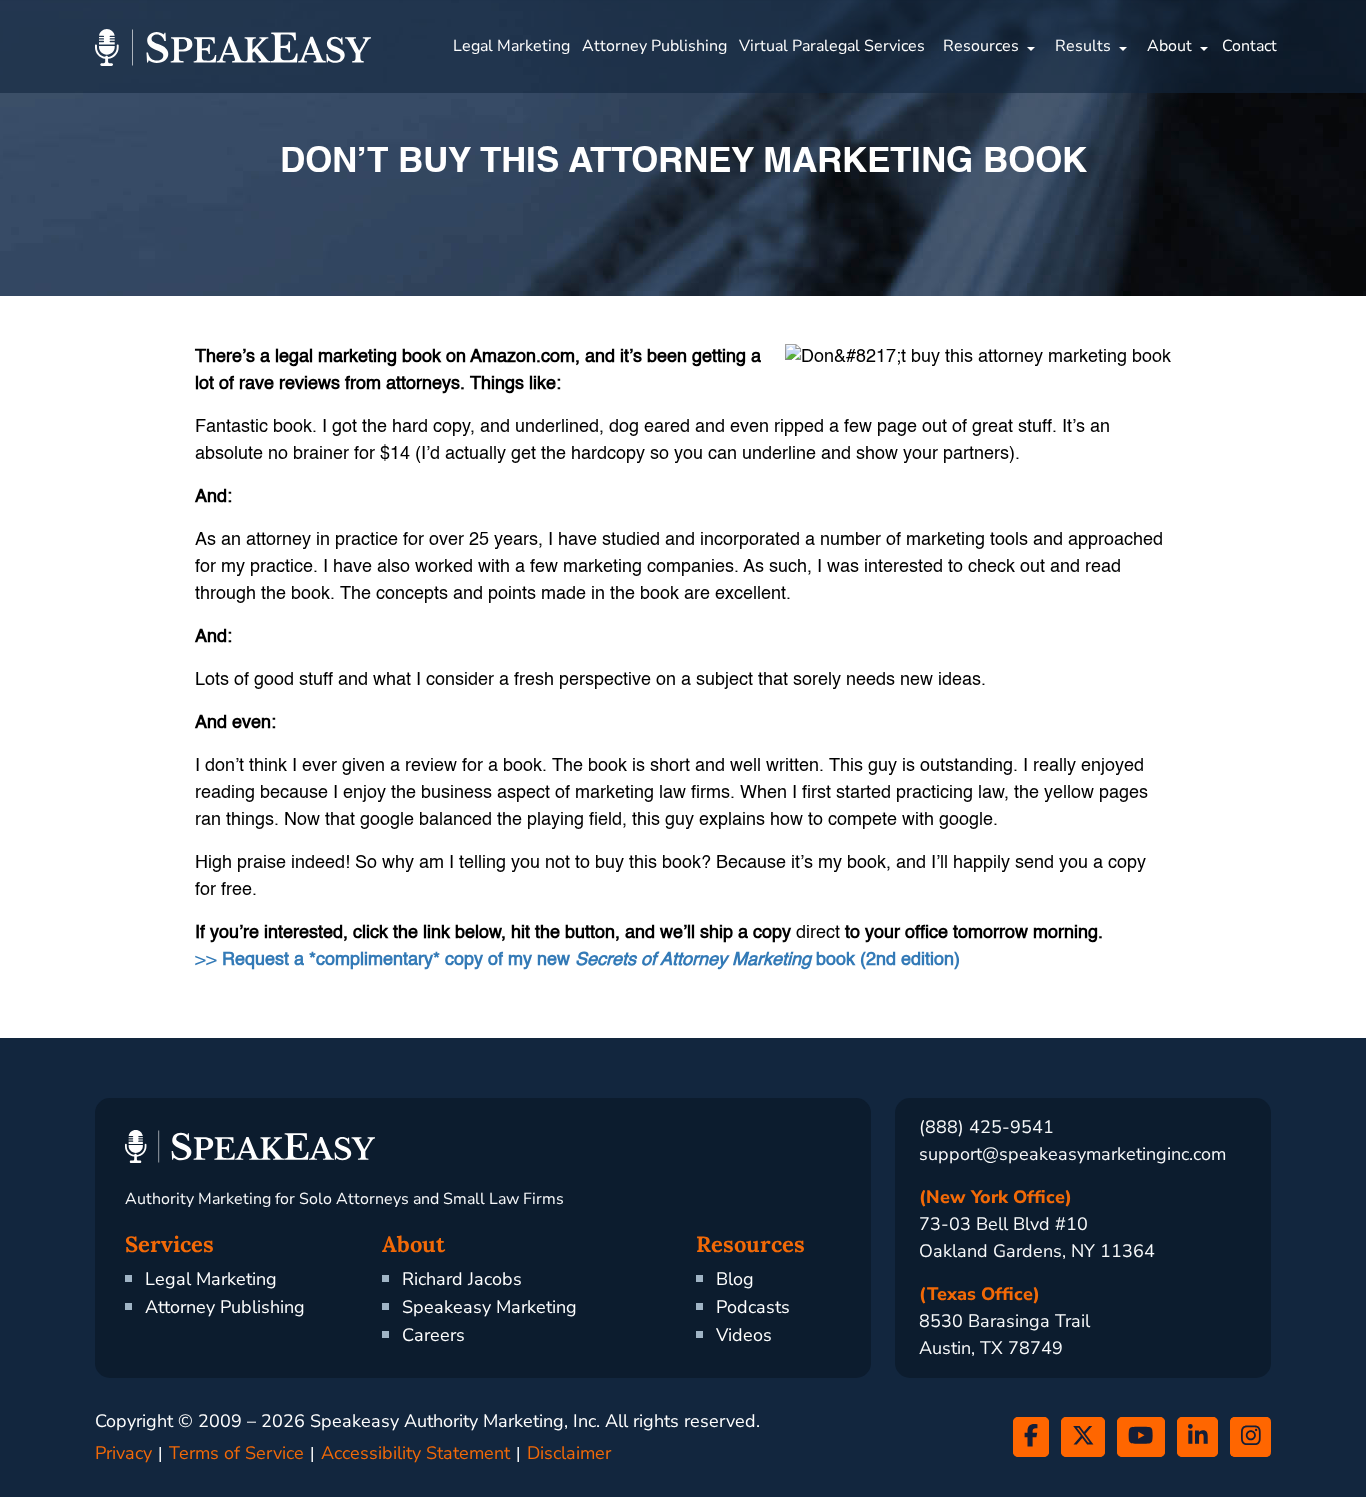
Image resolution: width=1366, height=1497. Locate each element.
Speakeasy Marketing (489, 1307)
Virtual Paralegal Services (832, 46)
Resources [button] (981, 46)
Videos (744, 1335)
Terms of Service (236, 1453)
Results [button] (1083, 46)
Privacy (123, 1453)
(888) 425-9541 (986, 1127)
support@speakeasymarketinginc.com (1072, 1154)
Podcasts (753, 1307)
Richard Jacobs (462, 1279)
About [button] (1169, 46)
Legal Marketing (511, 46)
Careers (433, 1335)
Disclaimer (569, 1453)
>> (577, 960)
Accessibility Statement (415, 1453)
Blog (735, 1279)
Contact (1249, 46)
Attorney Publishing (654, 46)
